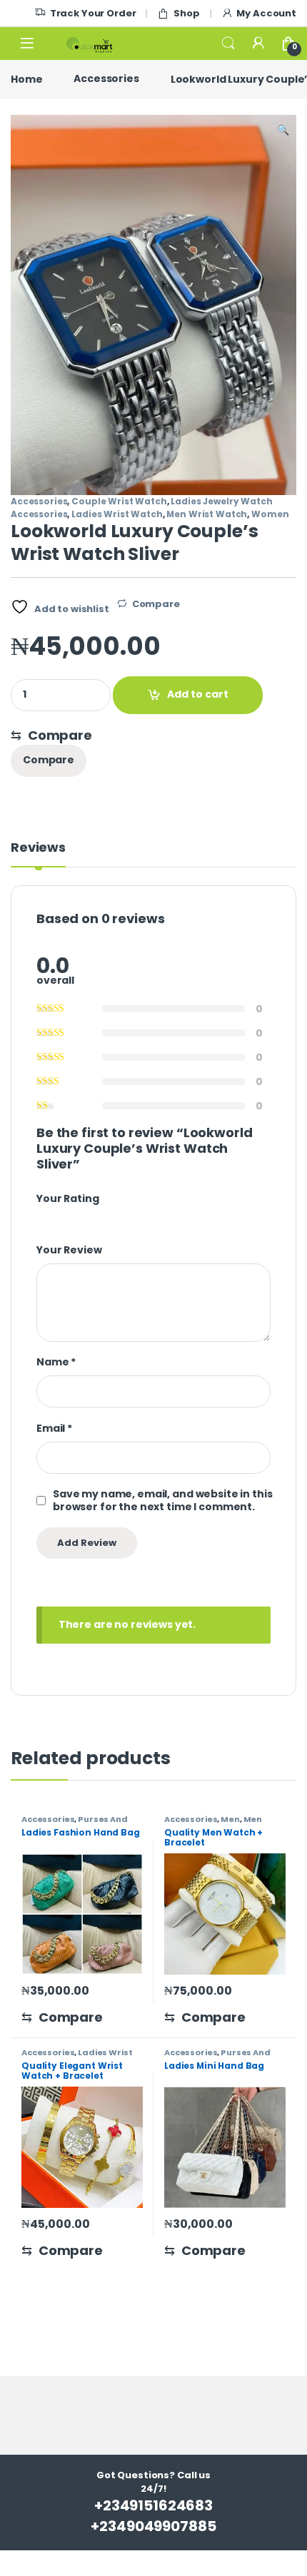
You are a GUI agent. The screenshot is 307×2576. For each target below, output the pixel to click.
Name (56, 1362)
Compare (156, 604)
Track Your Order (93, 13)
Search (228, 44)
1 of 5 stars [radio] (41, 1217)
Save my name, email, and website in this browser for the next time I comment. (162, 1500)
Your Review (69, 1250)
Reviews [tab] (38, 849)
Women (270, 514)
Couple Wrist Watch (119, 501)
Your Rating (67, 1198)
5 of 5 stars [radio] (93, 1217)
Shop (186, 13)
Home (26, 78)
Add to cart (198, 694)
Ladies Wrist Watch (117, 514)
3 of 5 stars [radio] (67, 1217)
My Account (266, 13)
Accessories (106, 78)
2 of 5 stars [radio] (54, 1217)
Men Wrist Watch (207, 514)
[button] (283, 131)
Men (230, 1819)
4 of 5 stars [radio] (80, 1217)
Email (54, 1428)
